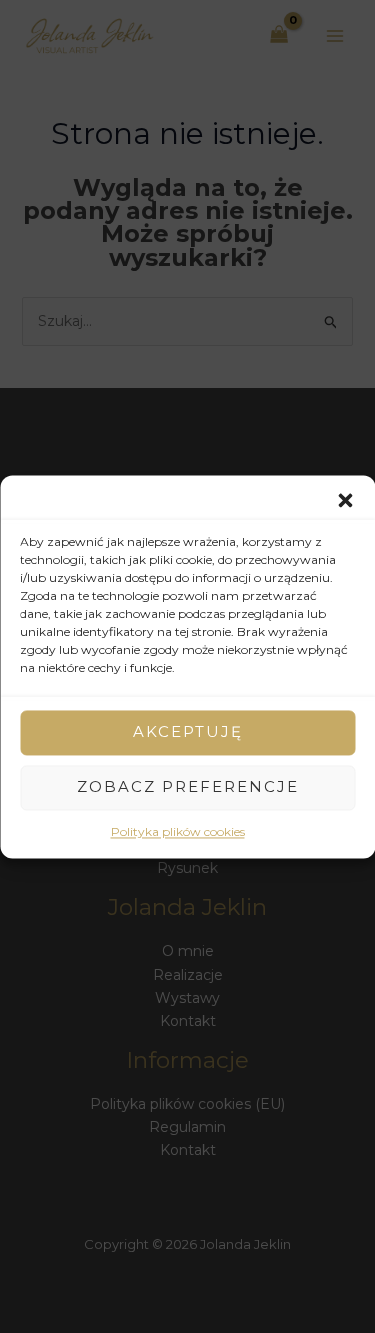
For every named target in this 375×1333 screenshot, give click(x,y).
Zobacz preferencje (188, 786)
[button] (345, 500)
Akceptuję (188, 731)
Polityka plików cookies (178, 831)
